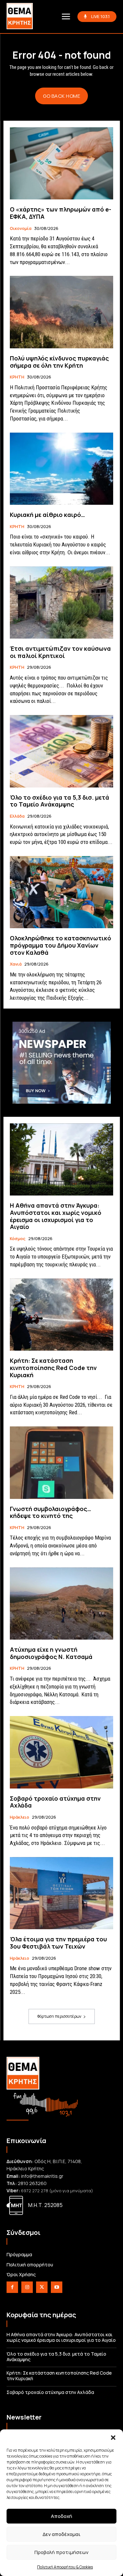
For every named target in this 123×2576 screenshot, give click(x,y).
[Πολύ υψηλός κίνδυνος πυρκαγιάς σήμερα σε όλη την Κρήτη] (61, 312)
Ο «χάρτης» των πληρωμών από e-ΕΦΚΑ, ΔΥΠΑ (61, 213)
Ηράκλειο (20, 1817)
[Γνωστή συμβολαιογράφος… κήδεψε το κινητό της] (61, 1463)
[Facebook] (12, 2287)
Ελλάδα (17, 816)
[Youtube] (57, 2287)
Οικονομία (21, 229)
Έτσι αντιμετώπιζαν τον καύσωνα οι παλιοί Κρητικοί (60, 652)
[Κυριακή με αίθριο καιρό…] (61, 469)
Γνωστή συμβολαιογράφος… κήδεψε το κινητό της (51, 1512)
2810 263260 (32, 2183)
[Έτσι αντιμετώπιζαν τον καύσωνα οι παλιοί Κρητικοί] (61, 603)
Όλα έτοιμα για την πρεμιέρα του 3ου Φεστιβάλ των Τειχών (58, 1943)
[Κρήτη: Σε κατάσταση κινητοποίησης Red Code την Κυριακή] (61, 1315)
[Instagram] (27, 2287)
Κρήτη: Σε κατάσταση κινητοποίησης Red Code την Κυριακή (53, 1368)
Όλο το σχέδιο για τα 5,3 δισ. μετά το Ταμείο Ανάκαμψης (60, 801)
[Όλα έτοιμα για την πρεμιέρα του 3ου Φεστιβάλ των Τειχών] (61, 1893)
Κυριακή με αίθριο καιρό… (47, 515)
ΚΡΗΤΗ (17, 377)
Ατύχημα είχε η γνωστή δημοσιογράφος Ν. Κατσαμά (51, 1653)
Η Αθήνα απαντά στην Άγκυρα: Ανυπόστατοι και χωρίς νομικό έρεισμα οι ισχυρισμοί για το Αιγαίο (56, 1216)
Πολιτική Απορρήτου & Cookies (65, 2567)
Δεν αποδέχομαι (61, 2534)
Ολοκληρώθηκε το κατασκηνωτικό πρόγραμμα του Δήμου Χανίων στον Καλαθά (61, 945)
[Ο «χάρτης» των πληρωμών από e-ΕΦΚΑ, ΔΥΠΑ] (61, 164)
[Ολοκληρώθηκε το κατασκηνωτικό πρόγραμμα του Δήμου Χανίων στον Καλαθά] (61, 892)
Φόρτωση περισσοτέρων (59, 2016)
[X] (42, 2287)
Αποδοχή (61, 2516)
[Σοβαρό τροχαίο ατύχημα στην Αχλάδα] (61, 1752)
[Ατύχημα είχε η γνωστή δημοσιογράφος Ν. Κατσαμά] (61, 1604)
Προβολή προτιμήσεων (61, 2552)
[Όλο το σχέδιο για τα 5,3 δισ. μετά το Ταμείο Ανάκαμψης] (61, 751)
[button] (113, 2438)
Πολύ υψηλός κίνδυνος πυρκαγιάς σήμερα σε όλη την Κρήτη (59, 362)
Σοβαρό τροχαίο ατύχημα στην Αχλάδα (55, 1802)
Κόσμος (18, 1239)
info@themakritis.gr (42, 2176)
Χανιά (16, 964)
